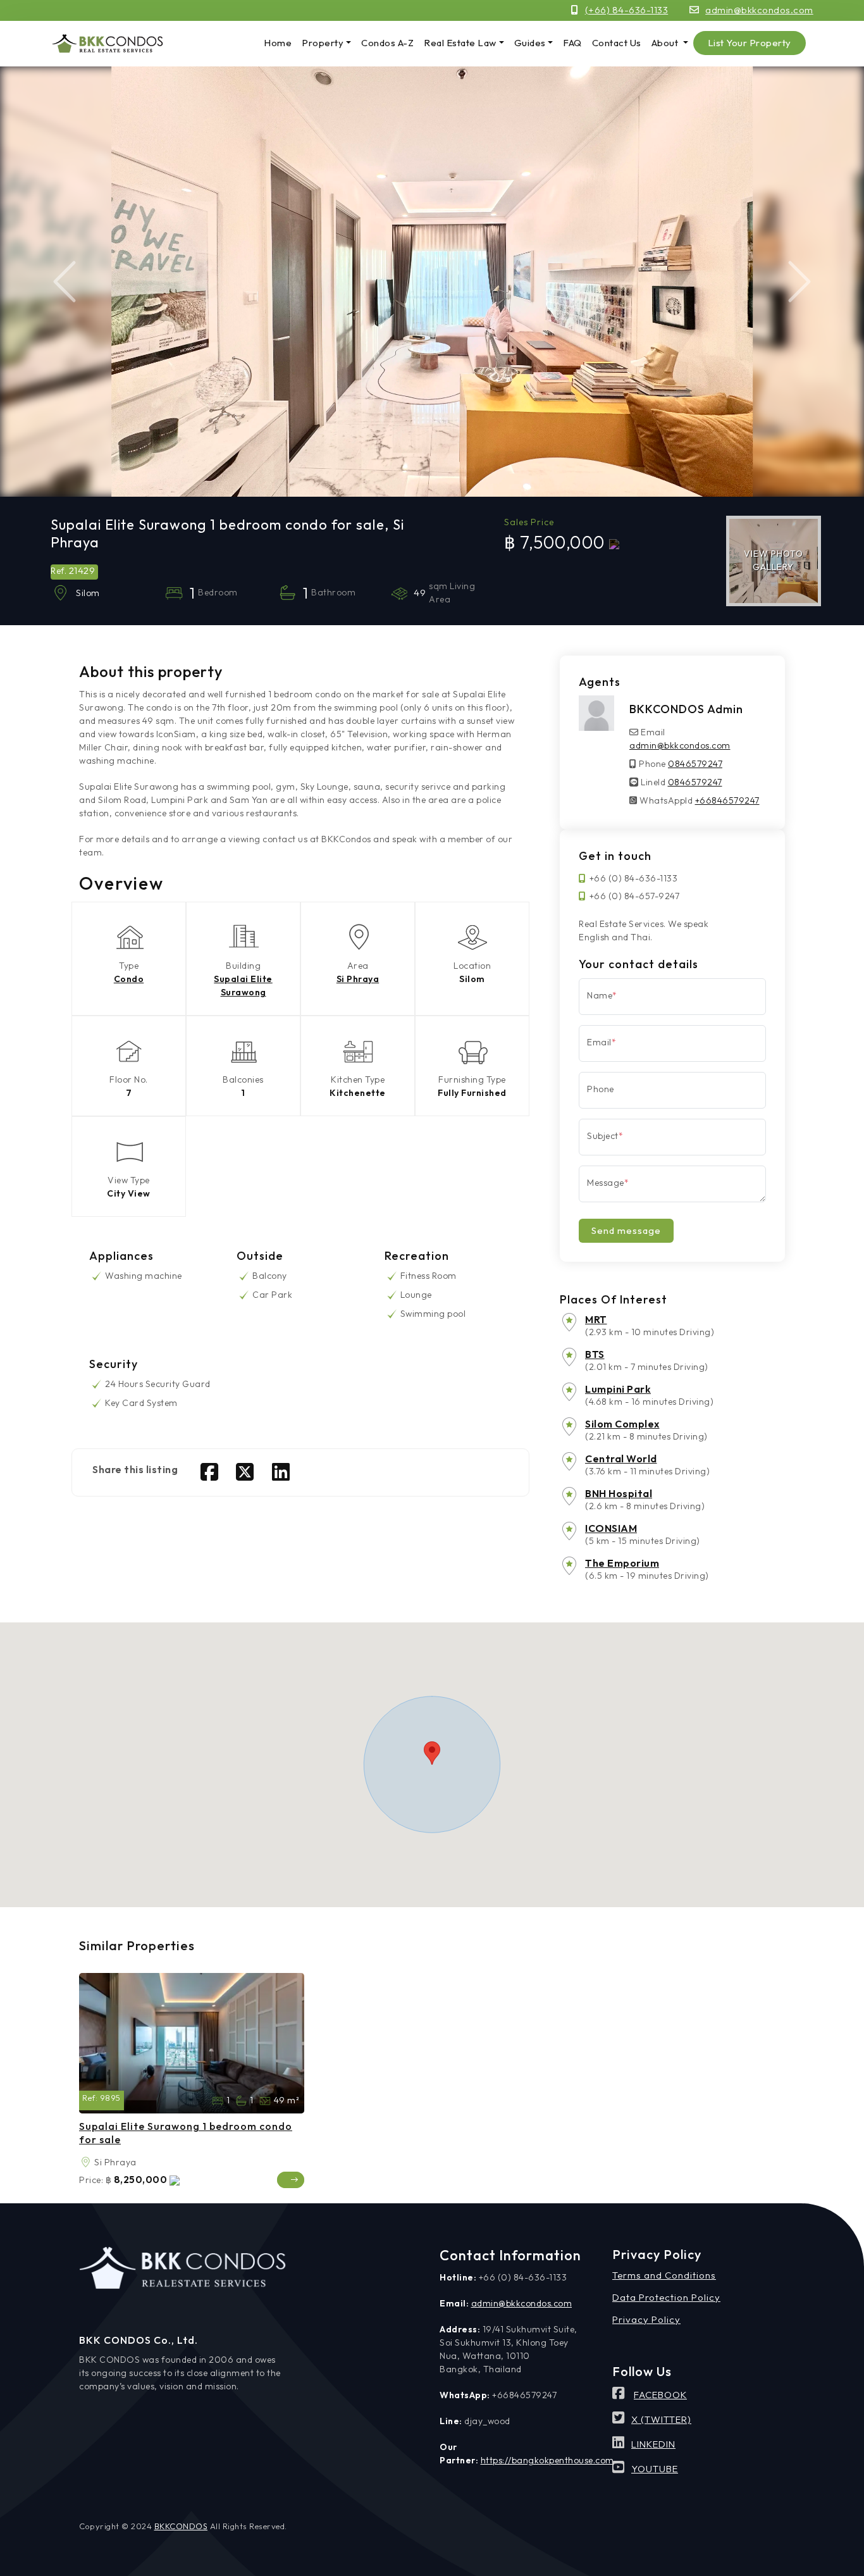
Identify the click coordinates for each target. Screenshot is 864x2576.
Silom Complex (622, 1424)
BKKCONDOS (181, 2526)
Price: (91, 2180)
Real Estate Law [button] (460, 43)
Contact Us (617, 43)
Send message (626, 1230)
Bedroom (218, 2101)
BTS (595, 1354)
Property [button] (323, 43)
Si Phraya (358, 979)
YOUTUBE (655, 2469)
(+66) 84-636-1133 (627, 10)
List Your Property (750, 43)
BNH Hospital (619, 1493)
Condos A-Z (387, 43)
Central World (621, 1459)
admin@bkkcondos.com (759, 10)
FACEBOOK (660, 2395)
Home (278, 43)
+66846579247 (727, 800)
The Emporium (622, 1563)
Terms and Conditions (664, 2275)
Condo (129, 979)
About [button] (666, 43)
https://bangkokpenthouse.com (547, 2460)
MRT (596, 1319)
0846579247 (695, 764)
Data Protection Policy (666, 2297)
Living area (265, 2101)
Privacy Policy (646, 2319)
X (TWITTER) (661, 2419)
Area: (85, 2162)
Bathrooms (241, 2101)
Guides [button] (530, 43)
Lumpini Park (618, 1389)
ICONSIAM (611, 1528)
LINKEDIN (653, 2444)
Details (291, 2180)
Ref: (90, 2098)
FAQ (572, 43)
